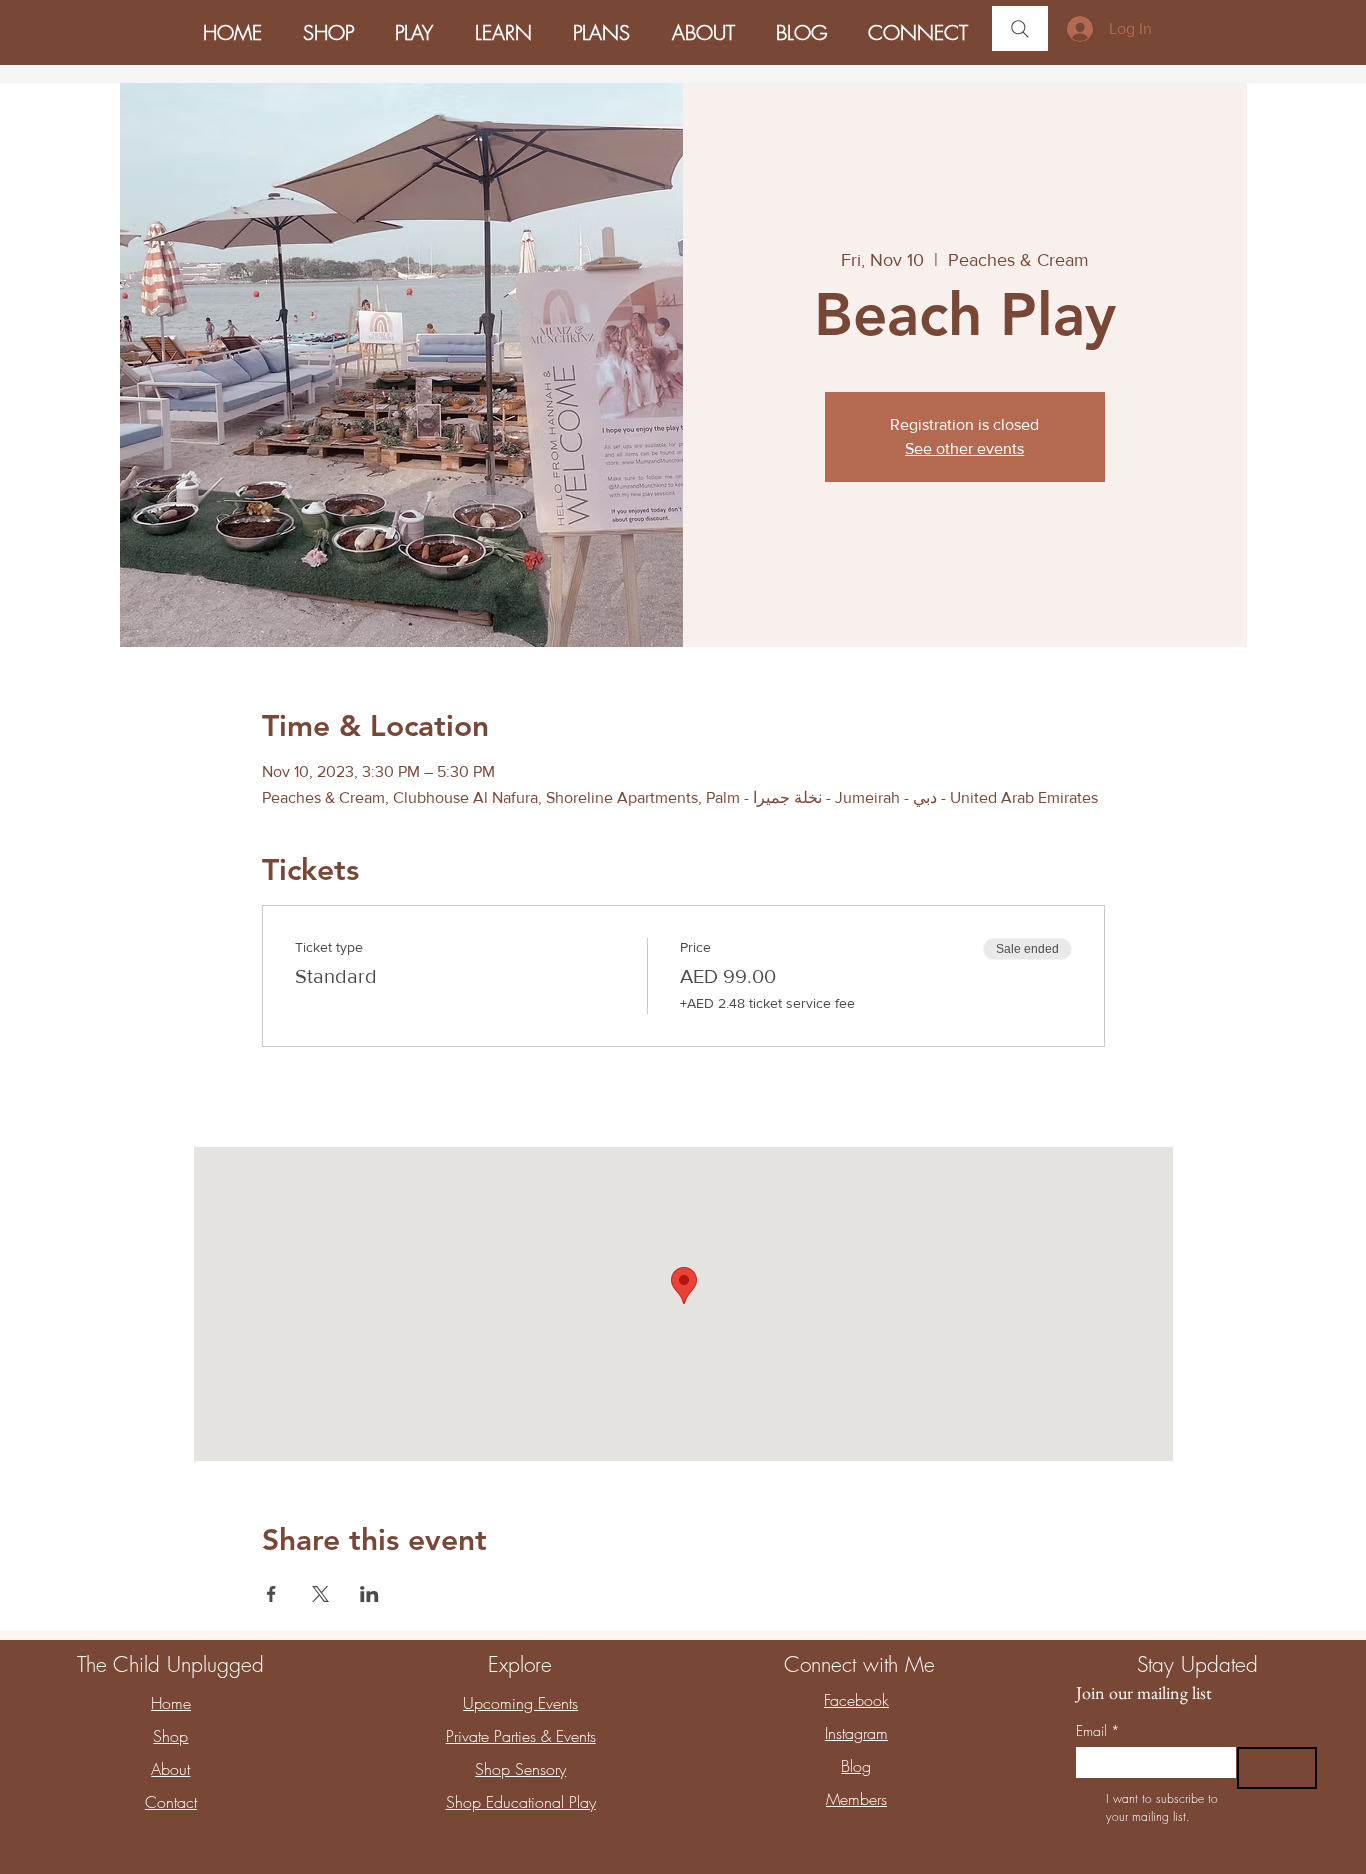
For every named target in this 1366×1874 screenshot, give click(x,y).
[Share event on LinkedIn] (369, 1594)
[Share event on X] (320, 1594)
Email (1098, 1730)
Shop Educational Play (521, 1802)
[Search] (1020, 28)
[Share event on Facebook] (271, 1594)
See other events (964, 448)
